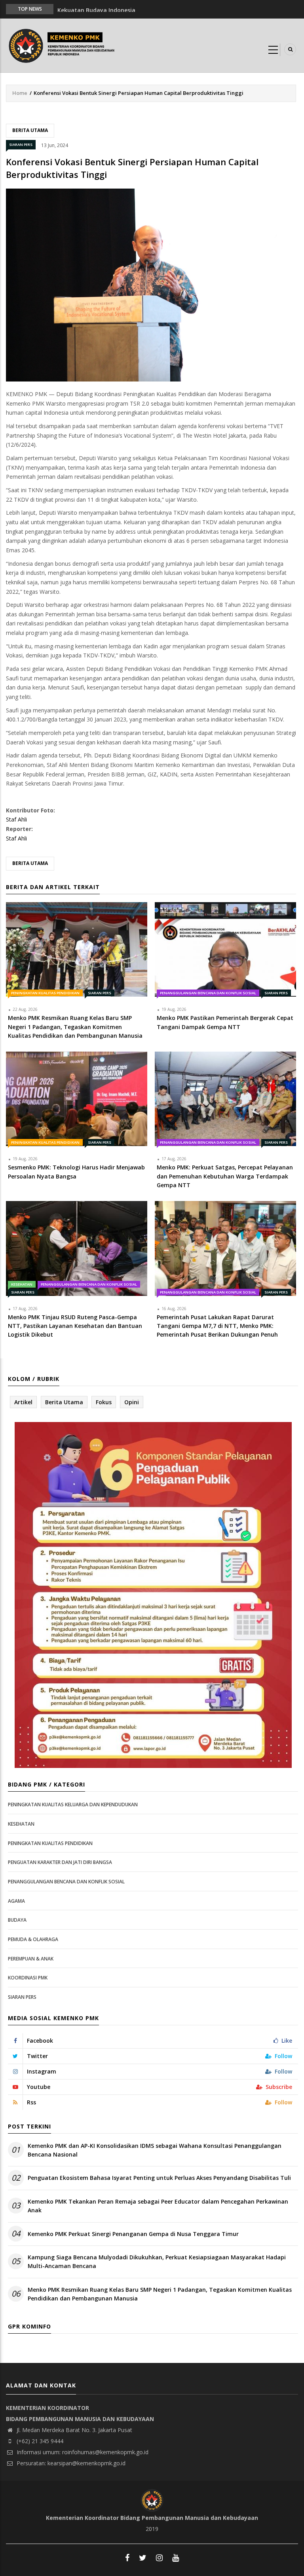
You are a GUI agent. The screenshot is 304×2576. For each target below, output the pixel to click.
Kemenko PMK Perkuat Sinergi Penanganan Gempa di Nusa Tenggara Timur (133, 2234)
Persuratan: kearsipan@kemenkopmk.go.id (70, 2463)
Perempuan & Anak (31, 1959)
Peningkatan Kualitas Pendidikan (45, 993)
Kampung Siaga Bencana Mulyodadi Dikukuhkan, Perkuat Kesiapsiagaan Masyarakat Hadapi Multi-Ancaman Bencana (157, 2262)
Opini (132, 1402)
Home (20, 93)
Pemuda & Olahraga (33, 1939)
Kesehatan (22, 1284)
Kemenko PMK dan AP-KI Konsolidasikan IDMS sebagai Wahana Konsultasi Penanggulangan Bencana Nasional (155, 2150)
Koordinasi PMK (28, 1978)
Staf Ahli (16, 819)
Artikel (23, 1402)
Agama (16, 1901)
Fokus (104, 1402)
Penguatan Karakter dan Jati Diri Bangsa (60, 1862)
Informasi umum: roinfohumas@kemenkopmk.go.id (82, 2452)
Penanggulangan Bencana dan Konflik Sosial (208, 993)
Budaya (17, 1920)
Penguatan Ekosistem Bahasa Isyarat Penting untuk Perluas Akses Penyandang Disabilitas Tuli (159, 2178)
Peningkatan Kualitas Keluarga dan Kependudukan (73, 1805)
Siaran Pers (21, 144)
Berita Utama (30, 130)
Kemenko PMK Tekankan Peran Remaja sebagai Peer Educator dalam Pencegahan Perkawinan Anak (158, 2206)
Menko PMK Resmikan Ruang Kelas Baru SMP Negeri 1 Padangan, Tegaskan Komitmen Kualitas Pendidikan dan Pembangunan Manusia (160, 2294)
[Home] (63, 45)
